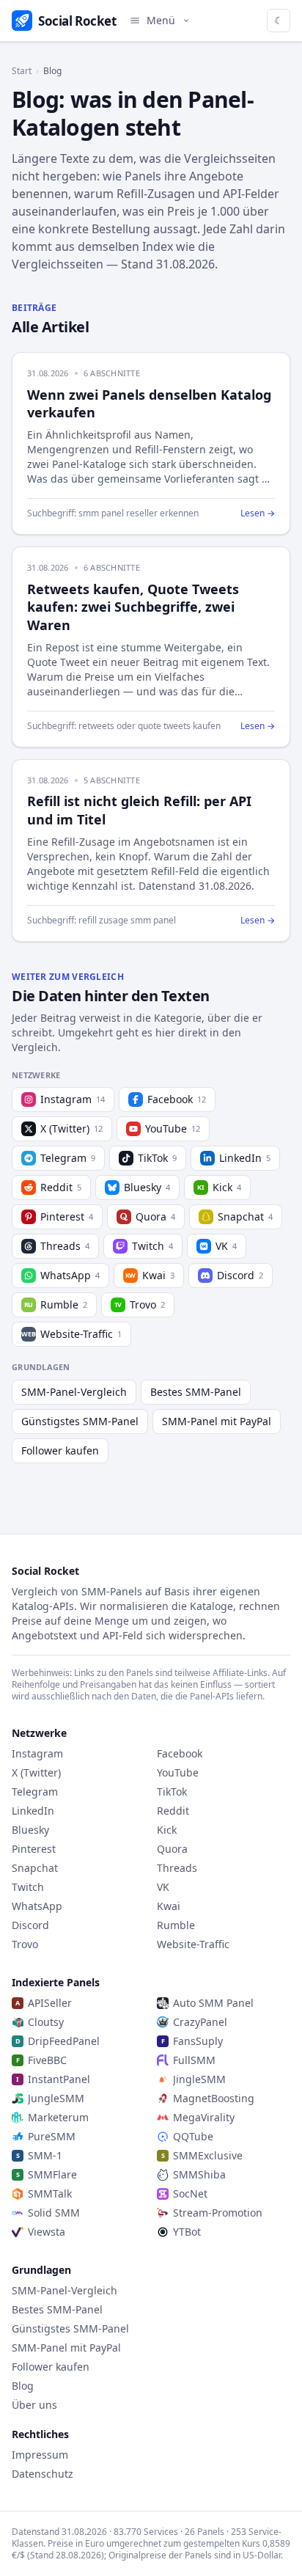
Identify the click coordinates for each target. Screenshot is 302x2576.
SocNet (190, 2193)
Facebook (177, 1099)
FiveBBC (47, 2060)
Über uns (34, 2405)
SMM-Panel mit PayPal (217, 1421)
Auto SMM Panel (213, 2003)
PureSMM (52, 2136)
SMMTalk (50, 2193)
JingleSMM (199, 2079)
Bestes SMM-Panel (196, 1392)
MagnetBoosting (214, 2098)
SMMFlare (52, 2174)
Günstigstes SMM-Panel (80, 1421)
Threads (65, 1246)
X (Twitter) (71, 1128)
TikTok (157, 1158)
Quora (155, 1216)
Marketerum (58, 2117)
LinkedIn (245, 1158)
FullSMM (194, 2060)
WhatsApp (70, 1275)
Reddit (61, 1187)
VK (226, 1246)
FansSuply (198, 2041)
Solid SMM (54, 2213)
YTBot (187, 2232)
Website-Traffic (71, 1334)
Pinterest (67, 1216)
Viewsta (47, 2232)
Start (22, 71)
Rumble (56, 1305)
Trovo (140, 1305)
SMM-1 (45, 2155)
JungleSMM (56, 2098)
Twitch (152, 1246)
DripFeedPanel (64, 2041)
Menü (161, 20)
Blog (23, 2386)
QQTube (193, 2136)
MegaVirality (204, 2117)
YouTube (173, 1128)
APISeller (50, 2003)
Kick (219, 1187)
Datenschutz (43, 2474)
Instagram (73, 1099)
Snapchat (245, 1216)
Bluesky (147, 1187)
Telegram (68, 1158)
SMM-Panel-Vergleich (74, 1392)
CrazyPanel (200, 2022)
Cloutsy (46, 2022)
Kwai (150, 1275)
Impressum (40, 2455)
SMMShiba (199, 2174)
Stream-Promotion (218, 2213)
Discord (240, 1275)
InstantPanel (59, 2079)
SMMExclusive (208, 2155)
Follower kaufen (60, 1450)
